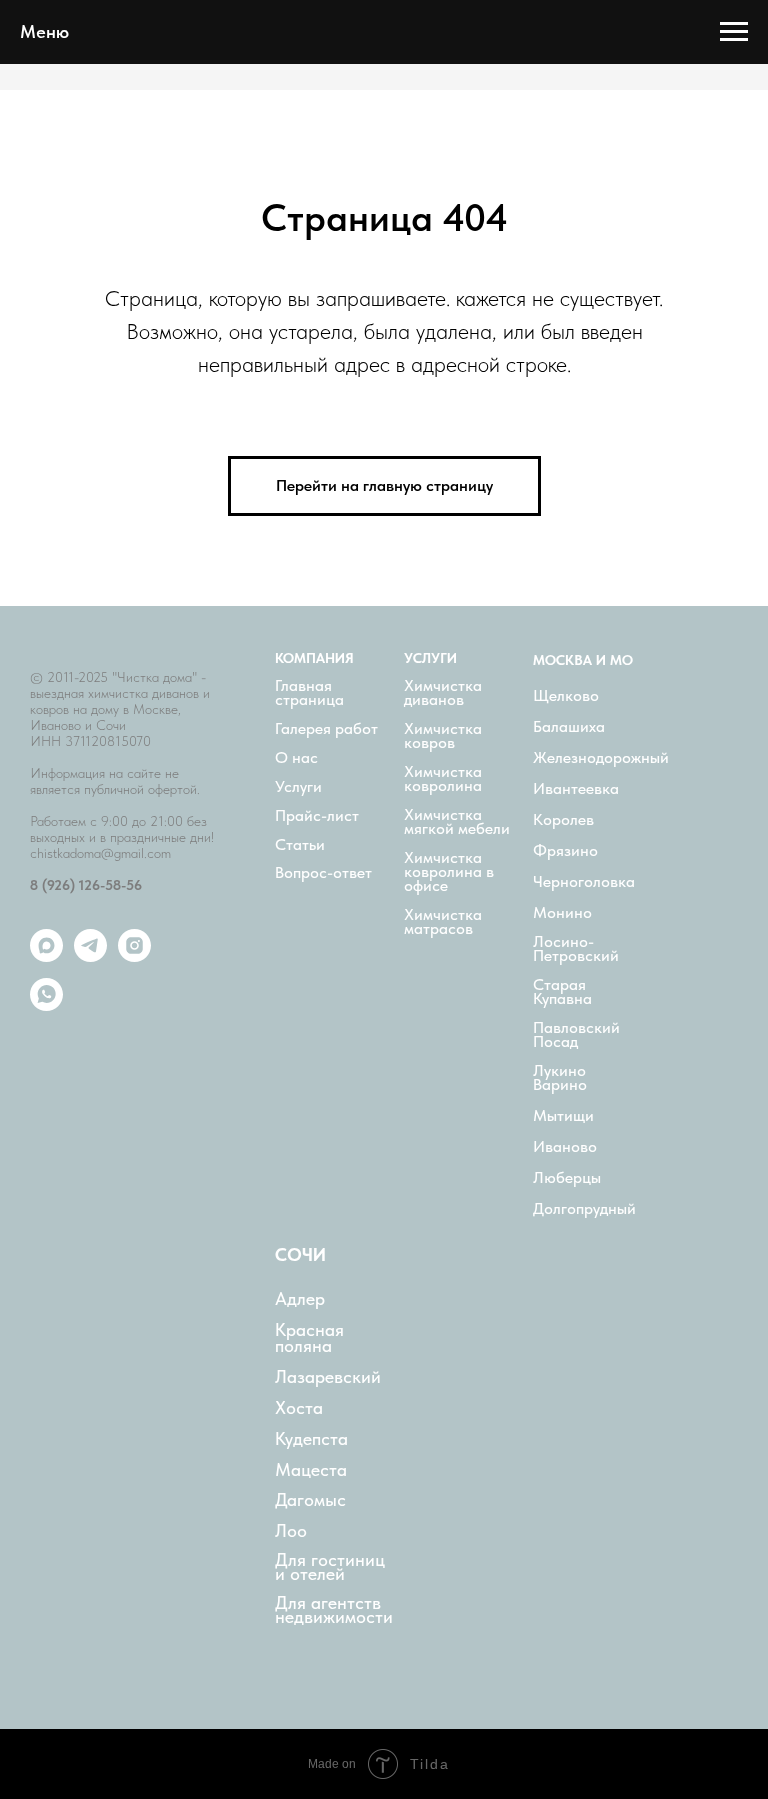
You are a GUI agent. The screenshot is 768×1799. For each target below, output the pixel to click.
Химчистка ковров (443, 736)
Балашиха (569, 727)
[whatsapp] (46, 1005)
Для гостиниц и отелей (330, 1567)
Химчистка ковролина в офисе (449, 872)
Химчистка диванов (443, 693)
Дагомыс (310, 1500)
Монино (562, 913)
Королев (563, 820)
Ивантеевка (576, 789)
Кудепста (311, 1439)
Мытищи (563, 1116)
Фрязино (565, 851)
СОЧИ (300, 1255)
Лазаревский (328, 1377)
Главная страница (309, 693)
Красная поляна (309, 1338)
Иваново (565, 1147)
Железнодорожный (601, 758)
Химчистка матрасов (443, 922)
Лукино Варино (560, 1078)
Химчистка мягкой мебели (457, 822)
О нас (296, 758)
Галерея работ (326, 729)
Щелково (566, 696)
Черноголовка (584, 882)
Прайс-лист (317, 816)
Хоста (299, 1408)
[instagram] (134, 956)
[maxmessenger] (46, 956)
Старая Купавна (562, 992)
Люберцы (567, 1178)
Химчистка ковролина (443, 779)
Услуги (298, 787)
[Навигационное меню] (734, 32)
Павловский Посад (576, 1035)
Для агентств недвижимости (334, 1610)
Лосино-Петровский (576, 949)
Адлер (300, 1299)
